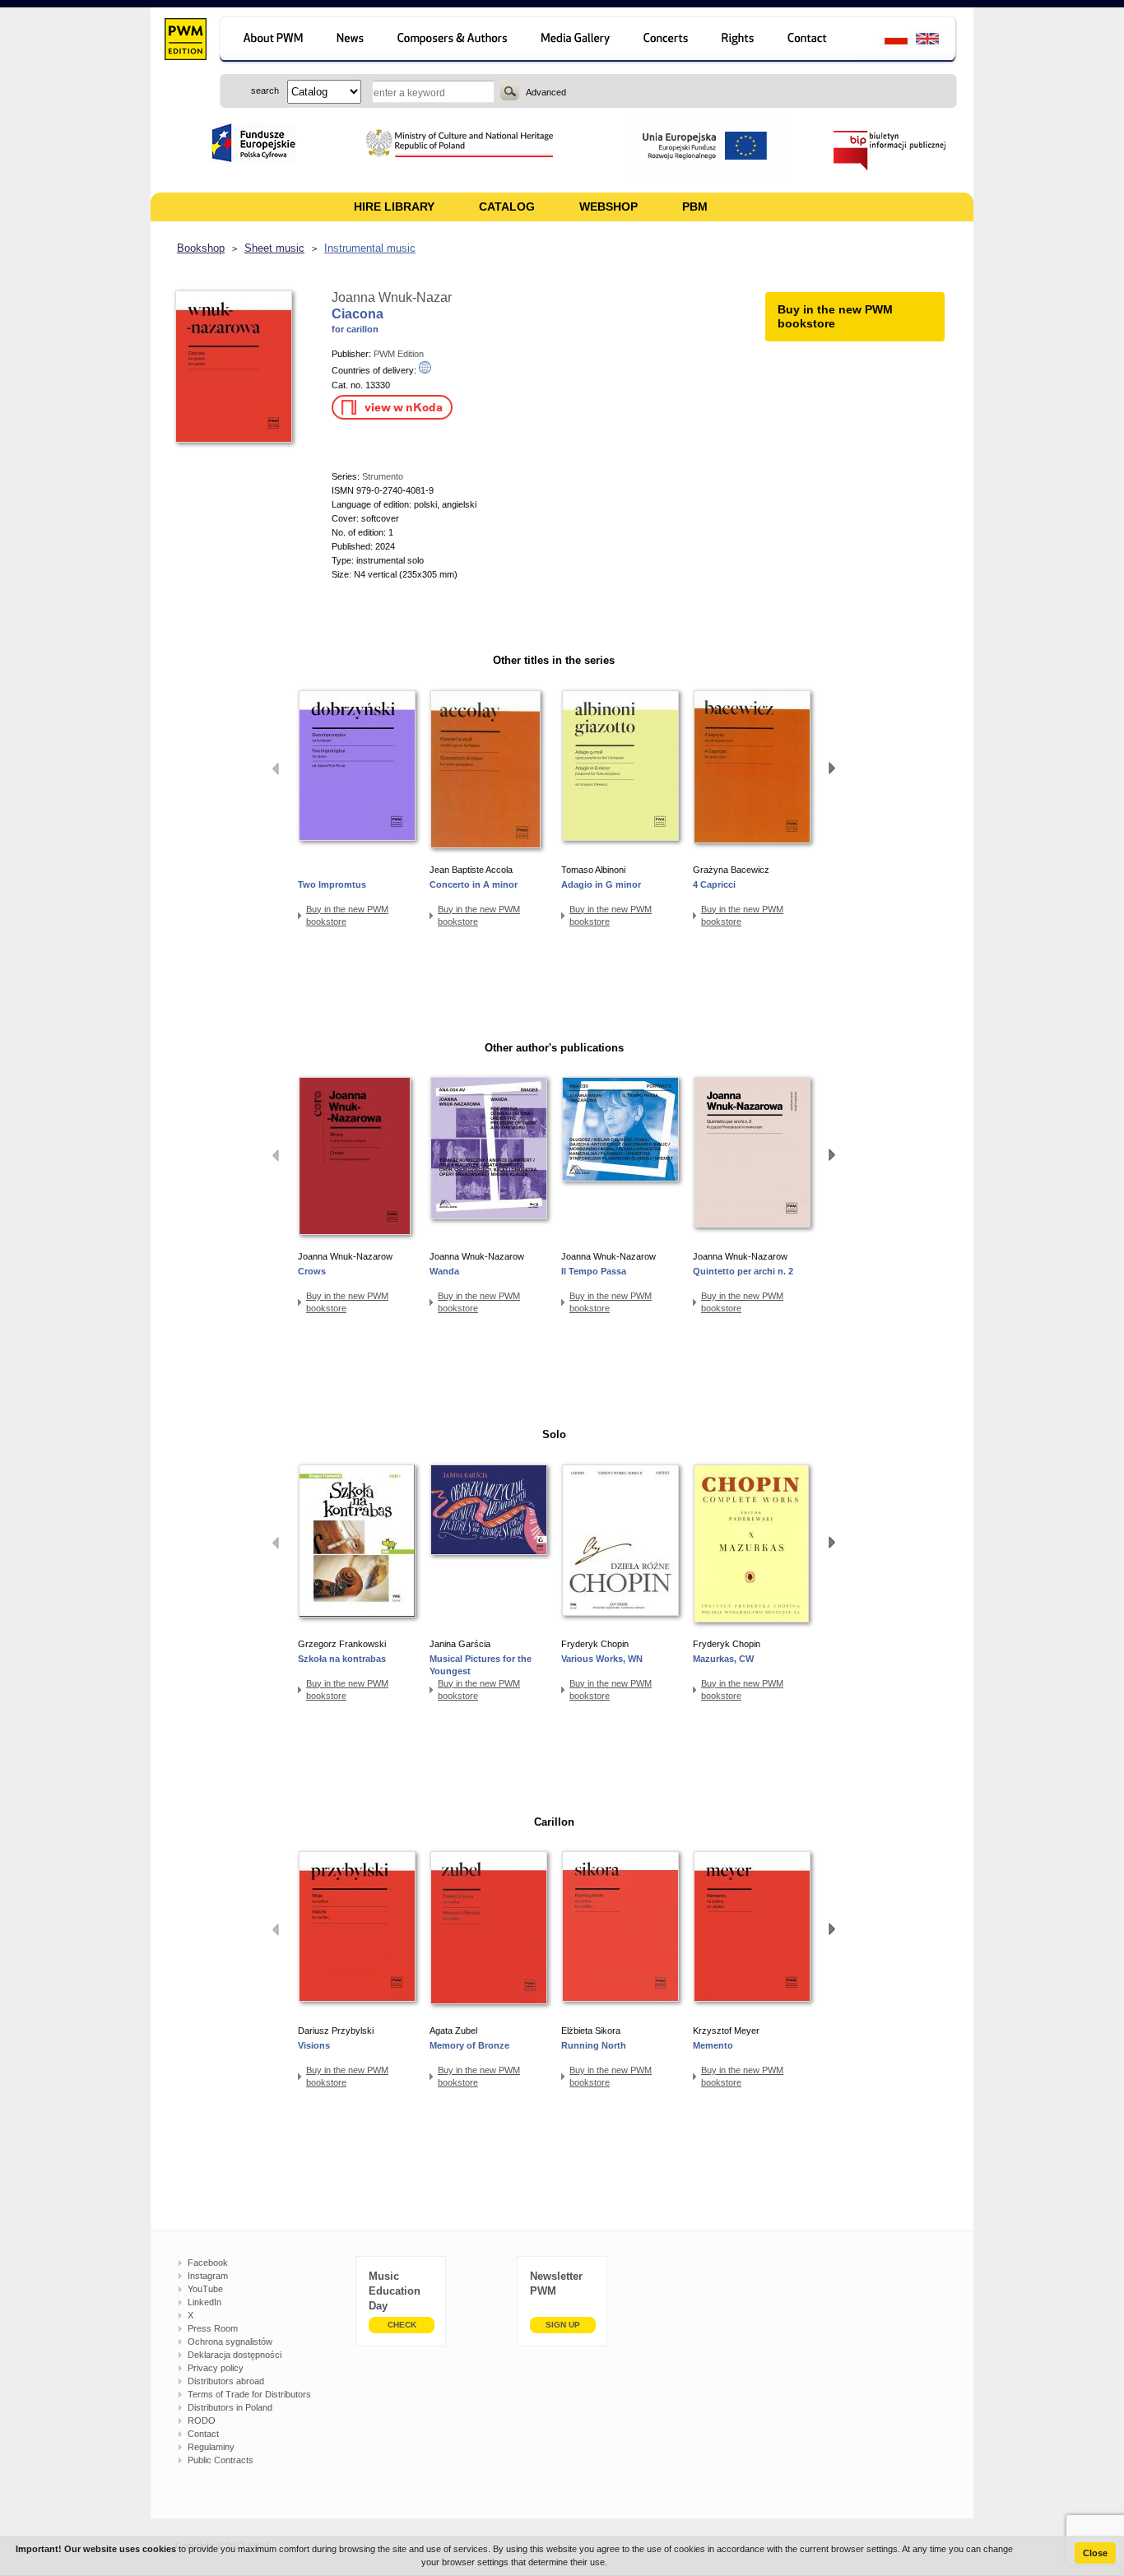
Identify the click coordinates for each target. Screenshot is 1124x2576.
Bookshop (201, 248)
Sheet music (274, 248)
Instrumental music (370, 248)
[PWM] (185, 41)
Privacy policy (216, 2368)
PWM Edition (399, 354)
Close (1095, 2553)
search (510, 91)
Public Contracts (221, 2460)
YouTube (205, 2289)
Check (402, 2325)
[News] (352, 41)
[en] (937, 41)
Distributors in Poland (230, 2407)
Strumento (383, 476)
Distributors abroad (226, 2381)
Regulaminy (211, 2447)
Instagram (208, 2276)
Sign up (563, 2325)
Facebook (208, 2263)
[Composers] (454, 41)
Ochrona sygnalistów (230, 2342)
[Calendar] (668, 41)
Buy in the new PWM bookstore (347, 915)
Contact (203, 2434)
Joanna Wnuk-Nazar (392, 297)
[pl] (886, 41)
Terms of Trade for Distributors (249, 2394)
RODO (202, 2421)
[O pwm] (270, 41)
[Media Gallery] (577, 41)
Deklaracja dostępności (235, 2355)
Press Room (213, 2328)
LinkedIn (204, 2302)
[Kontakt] (815, 41)
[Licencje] (738, 41)
